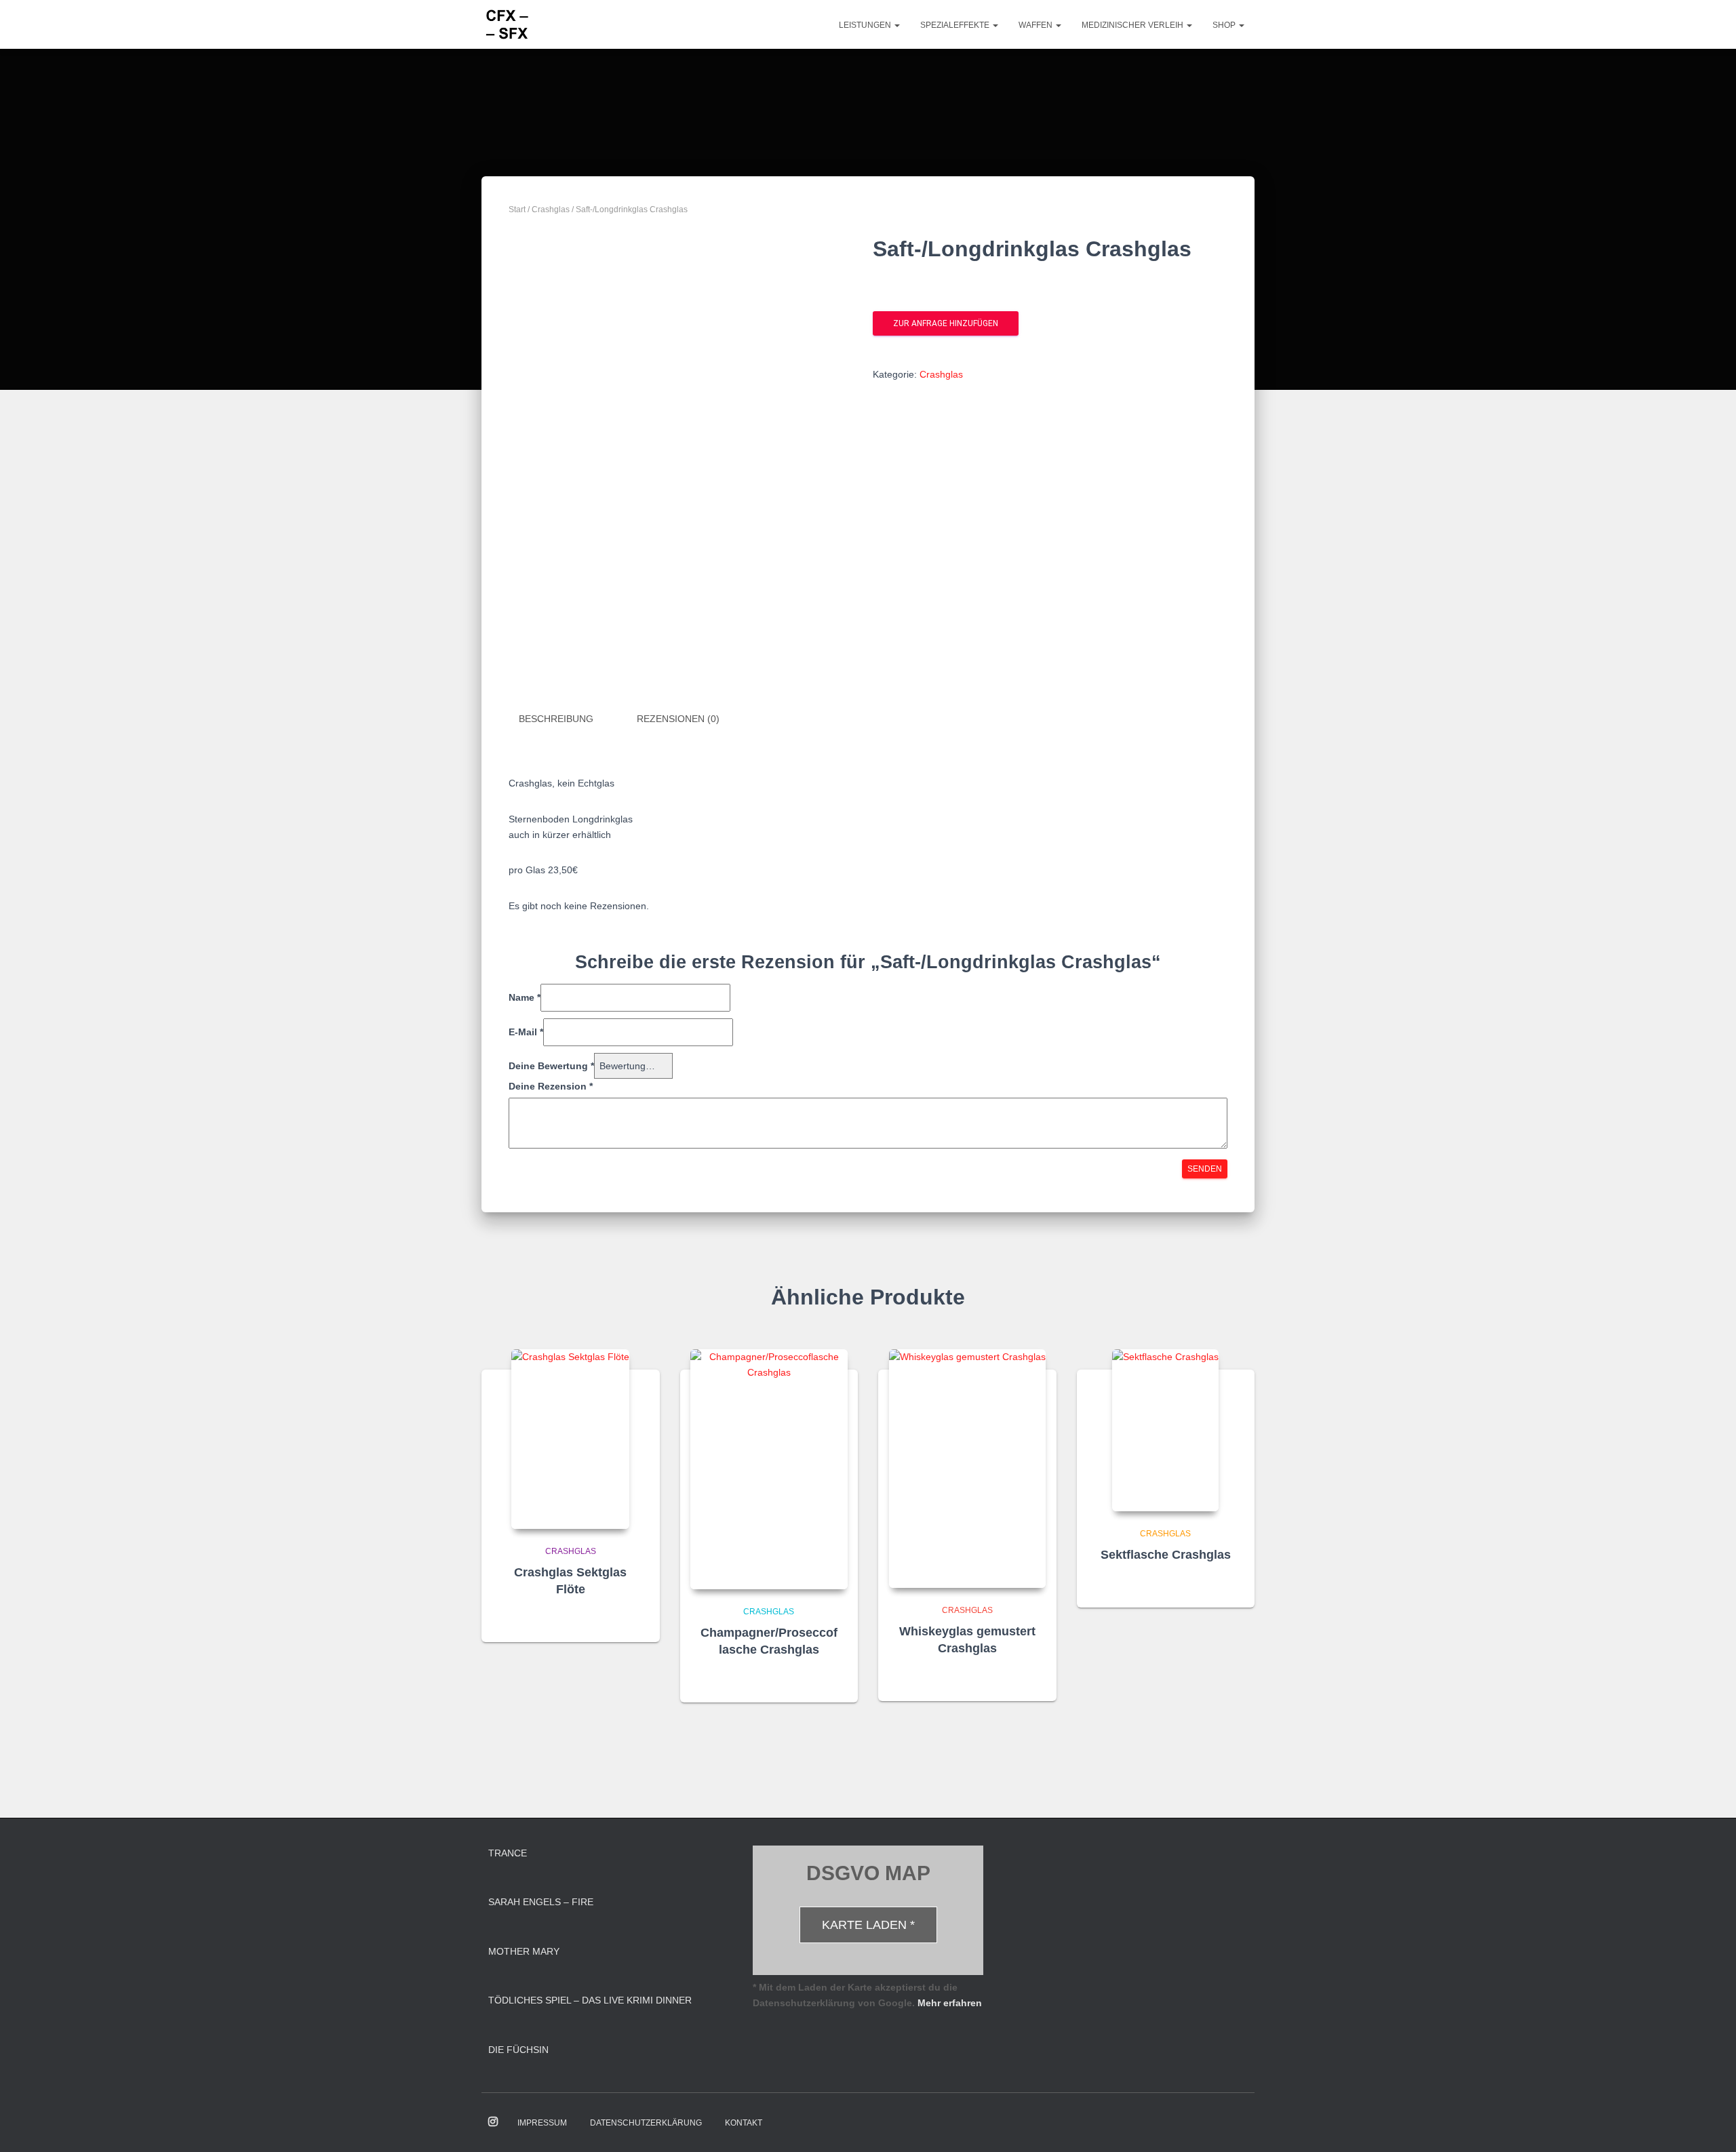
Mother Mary (524, 1951)
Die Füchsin (518, 2050)
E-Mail (526, 1032)
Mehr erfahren (950, 2003)
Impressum (542, 2123)
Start (517, 210)
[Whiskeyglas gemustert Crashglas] (967, 1469)
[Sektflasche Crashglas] (1165, 1430)
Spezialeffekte (956, 25)
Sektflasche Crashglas (1166, 1555)
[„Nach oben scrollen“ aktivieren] (1709, 2125)
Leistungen (866, 25)
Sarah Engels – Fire (541, 1902)
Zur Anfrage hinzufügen (946, 323)
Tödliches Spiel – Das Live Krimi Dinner (590, 2000)
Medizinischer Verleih (1133, 25)
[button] (896, 25)
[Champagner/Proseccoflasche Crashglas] (769, 1469)
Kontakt (744, 2123)
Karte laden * (868, 1925)
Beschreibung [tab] (556, 719)
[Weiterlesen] (633, 1618)
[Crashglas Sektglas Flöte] (570, 1439)
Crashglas (551, 210)
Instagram (493, 2122)
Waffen (1037, 25)
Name (525, 997)
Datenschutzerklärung (646, 2123)
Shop (1225, 25)
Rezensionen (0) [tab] (678, 719)
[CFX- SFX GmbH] (507, 24)
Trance (508, 1853)
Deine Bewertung (551, 1066)
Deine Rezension (551, 1086)
